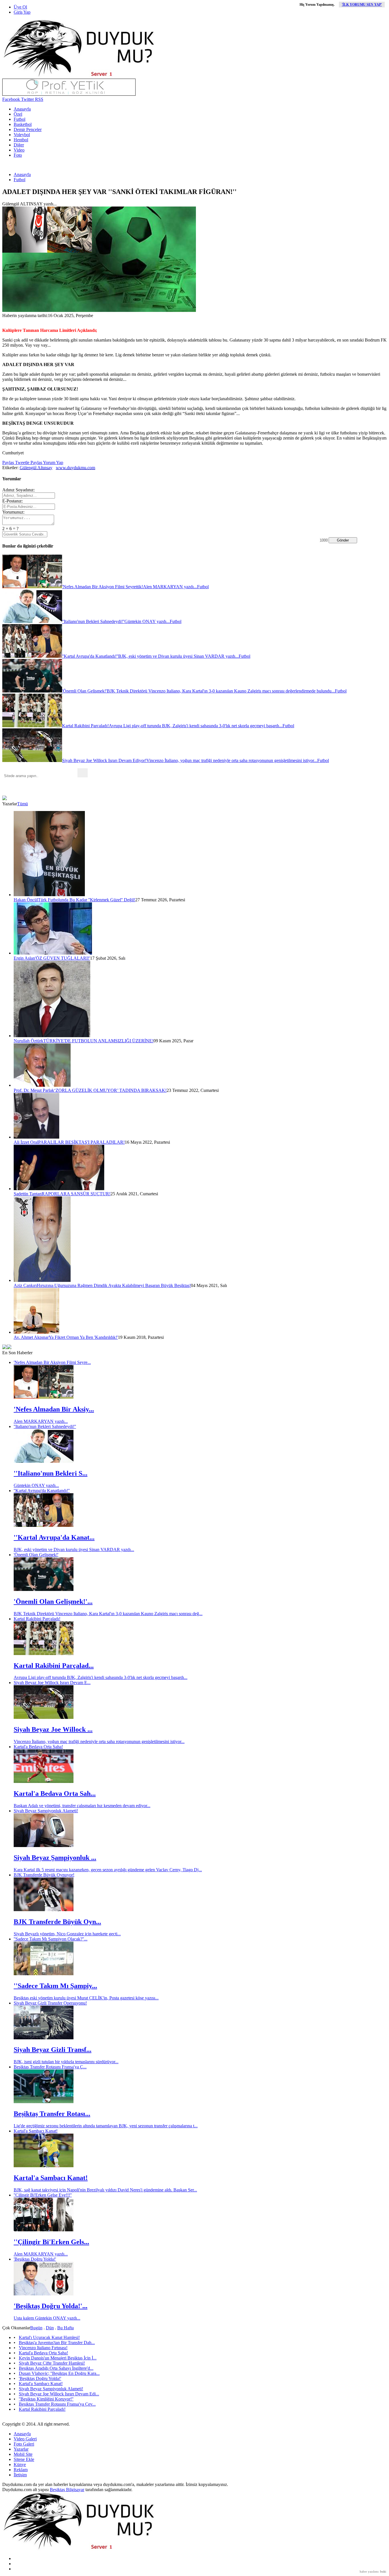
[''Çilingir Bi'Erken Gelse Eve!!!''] (44, 2230)
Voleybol (22, 135)
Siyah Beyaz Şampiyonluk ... (55, 1858)
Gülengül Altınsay (36, 468)
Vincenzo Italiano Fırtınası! (43, 2348)
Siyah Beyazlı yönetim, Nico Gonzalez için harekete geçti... (67, 1934)
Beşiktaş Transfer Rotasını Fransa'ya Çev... (57, 2404)
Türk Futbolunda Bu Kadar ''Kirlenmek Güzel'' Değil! (87, 900)
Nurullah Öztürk (28, 1041)
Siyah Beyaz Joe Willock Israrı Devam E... (52, 1683)
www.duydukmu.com (75, 468)
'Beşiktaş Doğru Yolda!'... (51, 2306)
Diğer (19, 145)
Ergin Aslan (24, 958)
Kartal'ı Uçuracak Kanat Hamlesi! (49, 2337)
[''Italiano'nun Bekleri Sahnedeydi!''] (44, 1461)
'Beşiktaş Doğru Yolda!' (35, 2259)
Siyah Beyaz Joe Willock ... (53, 1729)
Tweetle (22, 462)
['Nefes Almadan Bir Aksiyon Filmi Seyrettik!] (44, 1397)
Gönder (343, 540)
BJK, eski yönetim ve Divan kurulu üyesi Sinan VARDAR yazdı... (74, 1550)
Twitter (27, 99)
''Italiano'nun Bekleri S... (51, 1473)
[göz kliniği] (69, 94)
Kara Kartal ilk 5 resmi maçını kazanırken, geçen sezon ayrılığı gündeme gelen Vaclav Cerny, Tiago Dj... (108, 1870)
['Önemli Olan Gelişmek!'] (44, 1589)
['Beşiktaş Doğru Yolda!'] (44, 2294)
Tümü (22, 804)
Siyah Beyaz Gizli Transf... (53, 2050)
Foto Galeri (24, 2444)
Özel (18, 114)
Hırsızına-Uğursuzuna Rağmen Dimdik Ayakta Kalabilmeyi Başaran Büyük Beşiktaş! (114, 1285)
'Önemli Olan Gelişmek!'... (53, 1601)
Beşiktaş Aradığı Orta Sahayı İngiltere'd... (56, 2368)
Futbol (20, 119)
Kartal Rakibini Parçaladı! (37, 1619)
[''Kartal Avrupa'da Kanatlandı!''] (44, 1525)
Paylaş (8, 462)
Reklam (21, 2470)
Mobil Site (23, 2454)
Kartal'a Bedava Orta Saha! (38, 1747)
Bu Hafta (65, 2328)
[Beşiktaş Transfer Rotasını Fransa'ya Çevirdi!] (44, 2102)
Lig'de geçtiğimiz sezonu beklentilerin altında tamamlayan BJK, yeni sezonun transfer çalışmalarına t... (106, 2126)
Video (19, 150)
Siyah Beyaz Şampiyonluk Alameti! (46, 1811)
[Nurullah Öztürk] (52, 1036)
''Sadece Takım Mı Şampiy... (55, 1986)
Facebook (11, 99)
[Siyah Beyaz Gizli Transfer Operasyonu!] (44, 2038)
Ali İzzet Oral (26, 1142)
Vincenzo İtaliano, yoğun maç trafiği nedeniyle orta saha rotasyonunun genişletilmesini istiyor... (99, 1741)
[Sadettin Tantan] (59, 1189)
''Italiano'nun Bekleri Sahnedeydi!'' (45, 1426)
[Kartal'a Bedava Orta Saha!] (44, 1781)
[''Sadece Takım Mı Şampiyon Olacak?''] (44, 1974)
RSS (39, 99)
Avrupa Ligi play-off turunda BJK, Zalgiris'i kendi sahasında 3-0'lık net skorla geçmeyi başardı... (101, 1677)
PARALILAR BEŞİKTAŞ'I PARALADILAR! (81, 1142)
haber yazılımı (369, 2571)
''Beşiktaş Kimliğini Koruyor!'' (46, 2399)
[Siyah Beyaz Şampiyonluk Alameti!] (44, 1845)
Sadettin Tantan (28, 1194)
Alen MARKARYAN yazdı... (41, 1421)
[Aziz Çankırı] (42, 1280)
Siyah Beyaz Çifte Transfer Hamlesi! (52, 2363)
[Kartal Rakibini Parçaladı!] (44, 1653)
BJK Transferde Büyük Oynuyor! (44, 1875)
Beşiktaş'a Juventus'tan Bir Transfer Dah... (57, 2343)
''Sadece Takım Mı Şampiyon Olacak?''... (51, 1939)
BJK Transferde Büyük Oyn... (57, 1922)
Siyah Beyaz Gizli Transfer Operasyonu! (50, 2003)
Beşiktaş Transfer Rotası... (52, 2114)
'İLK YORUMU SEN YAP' (362, 5)
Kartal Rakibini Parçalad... (54, 1666)
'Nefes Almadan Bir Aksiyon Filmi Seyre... (52, 1362)
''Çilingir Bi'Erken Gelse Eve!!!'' (43, 2195)
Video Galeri (25, 2439)
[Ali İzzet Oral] (36, 1137)
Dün (50, 2328)
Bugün (36, 2328)
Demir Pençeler (28, 129)
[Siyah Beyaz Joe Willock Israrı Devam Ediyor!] (44, 1717)
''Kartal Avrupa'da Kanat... (54, 1537)
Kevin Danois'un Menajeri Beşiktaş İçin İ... (58, 2358)
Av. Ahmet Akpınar (31, 1337)
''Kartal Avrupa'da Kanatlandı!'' (42, 1491)
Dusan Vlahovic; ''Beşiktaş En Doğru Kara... (59, 2373)
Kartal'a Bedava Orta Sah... (55, 1793)
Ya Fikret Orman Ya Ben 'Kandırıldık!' (83, 1337)
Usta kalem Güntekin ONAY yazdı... (47, 2318)
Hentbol (21, 140)
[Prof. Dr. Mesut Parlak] (42, 1085)
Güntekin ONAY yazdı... (36, 1485)
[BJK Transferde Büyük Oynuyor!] (44, 1910)
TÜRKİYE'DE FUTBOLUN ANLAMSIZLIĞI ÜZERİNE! (98, 1041)
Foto (18, 155)
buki (383, 2571)
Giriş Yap (22, 12)
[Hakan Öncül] (49, 895)
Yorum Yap (53, 462)
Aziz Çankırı (25, 1285)
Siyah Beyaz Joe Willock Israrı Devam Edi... (59, 2394)
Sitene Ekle (24, 2459)
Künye (20, 2464)
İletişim (20, 2475)
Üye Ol (20, 7)
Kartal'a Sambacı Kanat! (36, 2131)
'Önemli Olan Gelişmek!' (36, 1555)
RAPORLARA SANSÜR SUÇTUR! (76, 1194)
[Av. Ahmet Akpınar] (36, 1332)
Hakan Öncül (26, 900)
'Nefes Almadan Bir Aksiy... (54, 1409)
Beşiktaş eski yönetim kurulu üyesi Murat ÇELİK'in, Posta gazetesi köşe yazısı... (86, 1998)
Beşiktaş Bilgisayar (67, 2490)
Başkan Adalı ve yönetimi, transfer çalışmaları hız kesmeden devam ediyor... (82, 1806)
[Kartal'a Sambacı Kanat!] (44, 2166)
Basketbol (23, 124)
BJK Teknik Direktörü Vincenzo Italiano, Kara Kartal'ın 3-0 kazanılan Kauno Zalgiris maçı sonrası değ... (108, 1614)
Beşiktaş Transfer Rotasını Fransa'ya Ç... (50, 2067)
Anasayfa (22, 109)
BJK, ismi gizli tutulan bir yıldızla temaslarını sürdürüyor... (66, 2062)
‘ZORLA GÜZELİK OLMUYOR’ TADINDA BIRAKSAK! (110, 1090)
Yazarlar (21, 2449)
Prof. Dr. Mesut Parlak (34, 1090)
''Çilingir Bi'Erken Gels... (51, 2242)
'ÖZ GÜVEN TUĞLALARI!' (63, 958)
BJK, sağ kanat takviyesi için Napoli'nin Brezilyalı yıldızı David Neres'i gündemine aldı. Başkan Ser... (105, 2190)
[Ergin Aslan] (53, 953)
